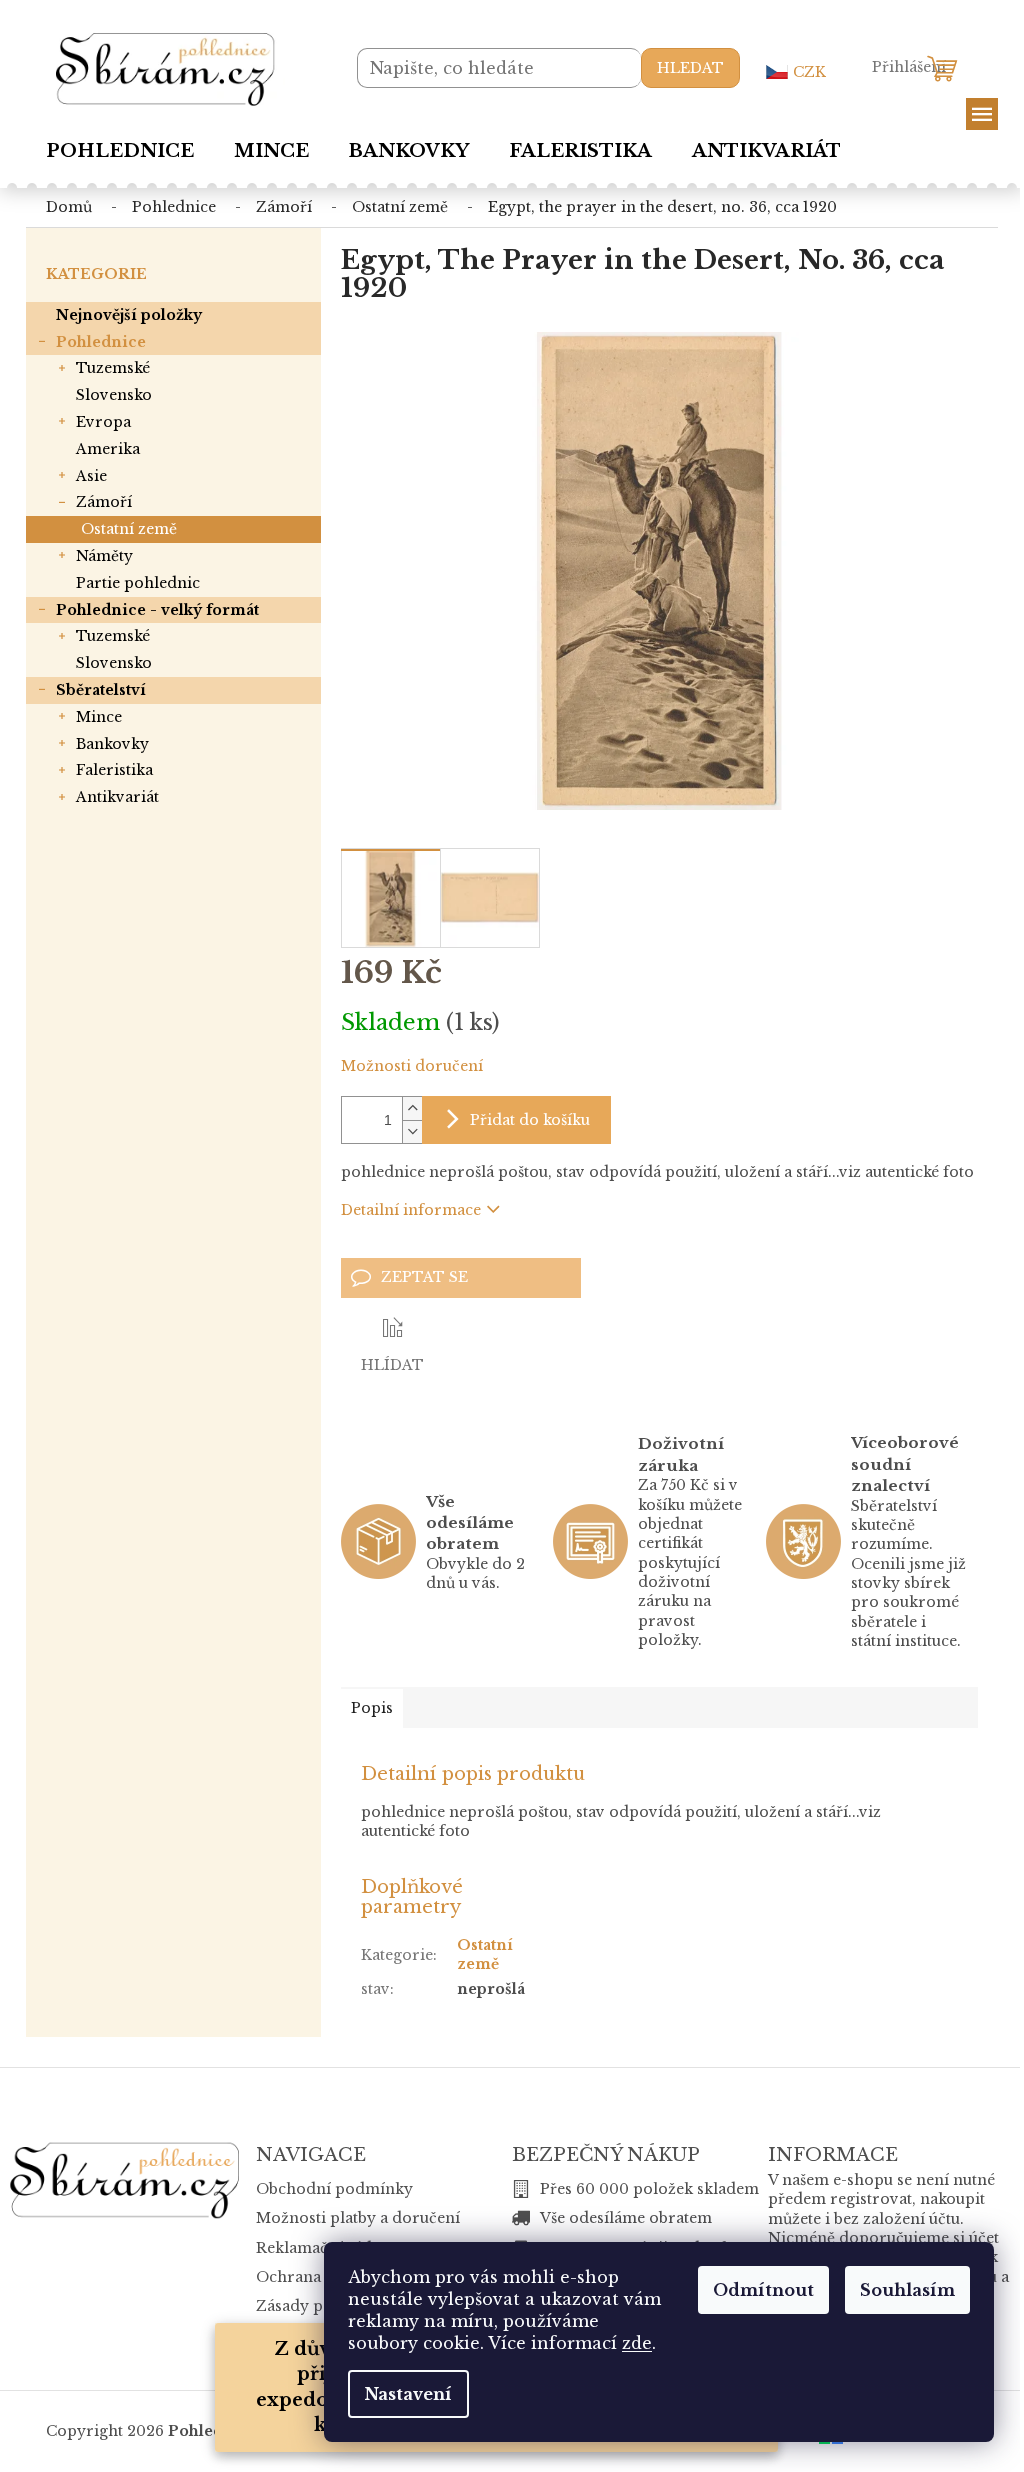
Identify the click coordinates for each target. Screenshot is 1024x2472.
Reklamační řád (314, 2248)
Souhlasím (907, 2290)
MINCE (99, 717)
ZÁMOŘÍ (104, 502)
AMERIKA (108, 449)
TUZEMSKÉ (113, 368)
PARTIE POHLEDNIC (138, 583)
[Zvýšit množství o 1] (412, 1108)
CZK (809, 72)
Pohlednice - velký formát (157, 610)
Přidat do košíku (530, 1120)
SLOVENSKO (114, 395)
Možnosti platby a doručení (358, 2218)
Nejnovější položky (129, 315)
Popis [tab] (372, 1708)
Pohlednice (101, 342)
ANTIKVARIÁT (117, 797)
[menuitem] (120, 151)
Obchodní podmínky (334, 2189)
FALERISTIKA (114, 770)
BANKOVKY (112, 744)
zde (637, 2343)
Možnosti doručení (412, 1066)
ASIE (91, 476)
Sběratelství (101, 690)
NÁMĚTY (104, 556)
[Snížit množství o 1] (412, 1131)
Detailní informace (411, 1210)
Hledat (690, 68)
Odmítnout (763, 2290)
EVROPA (103, 422)
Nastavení (408, 2394)
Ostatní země (129, 529)
